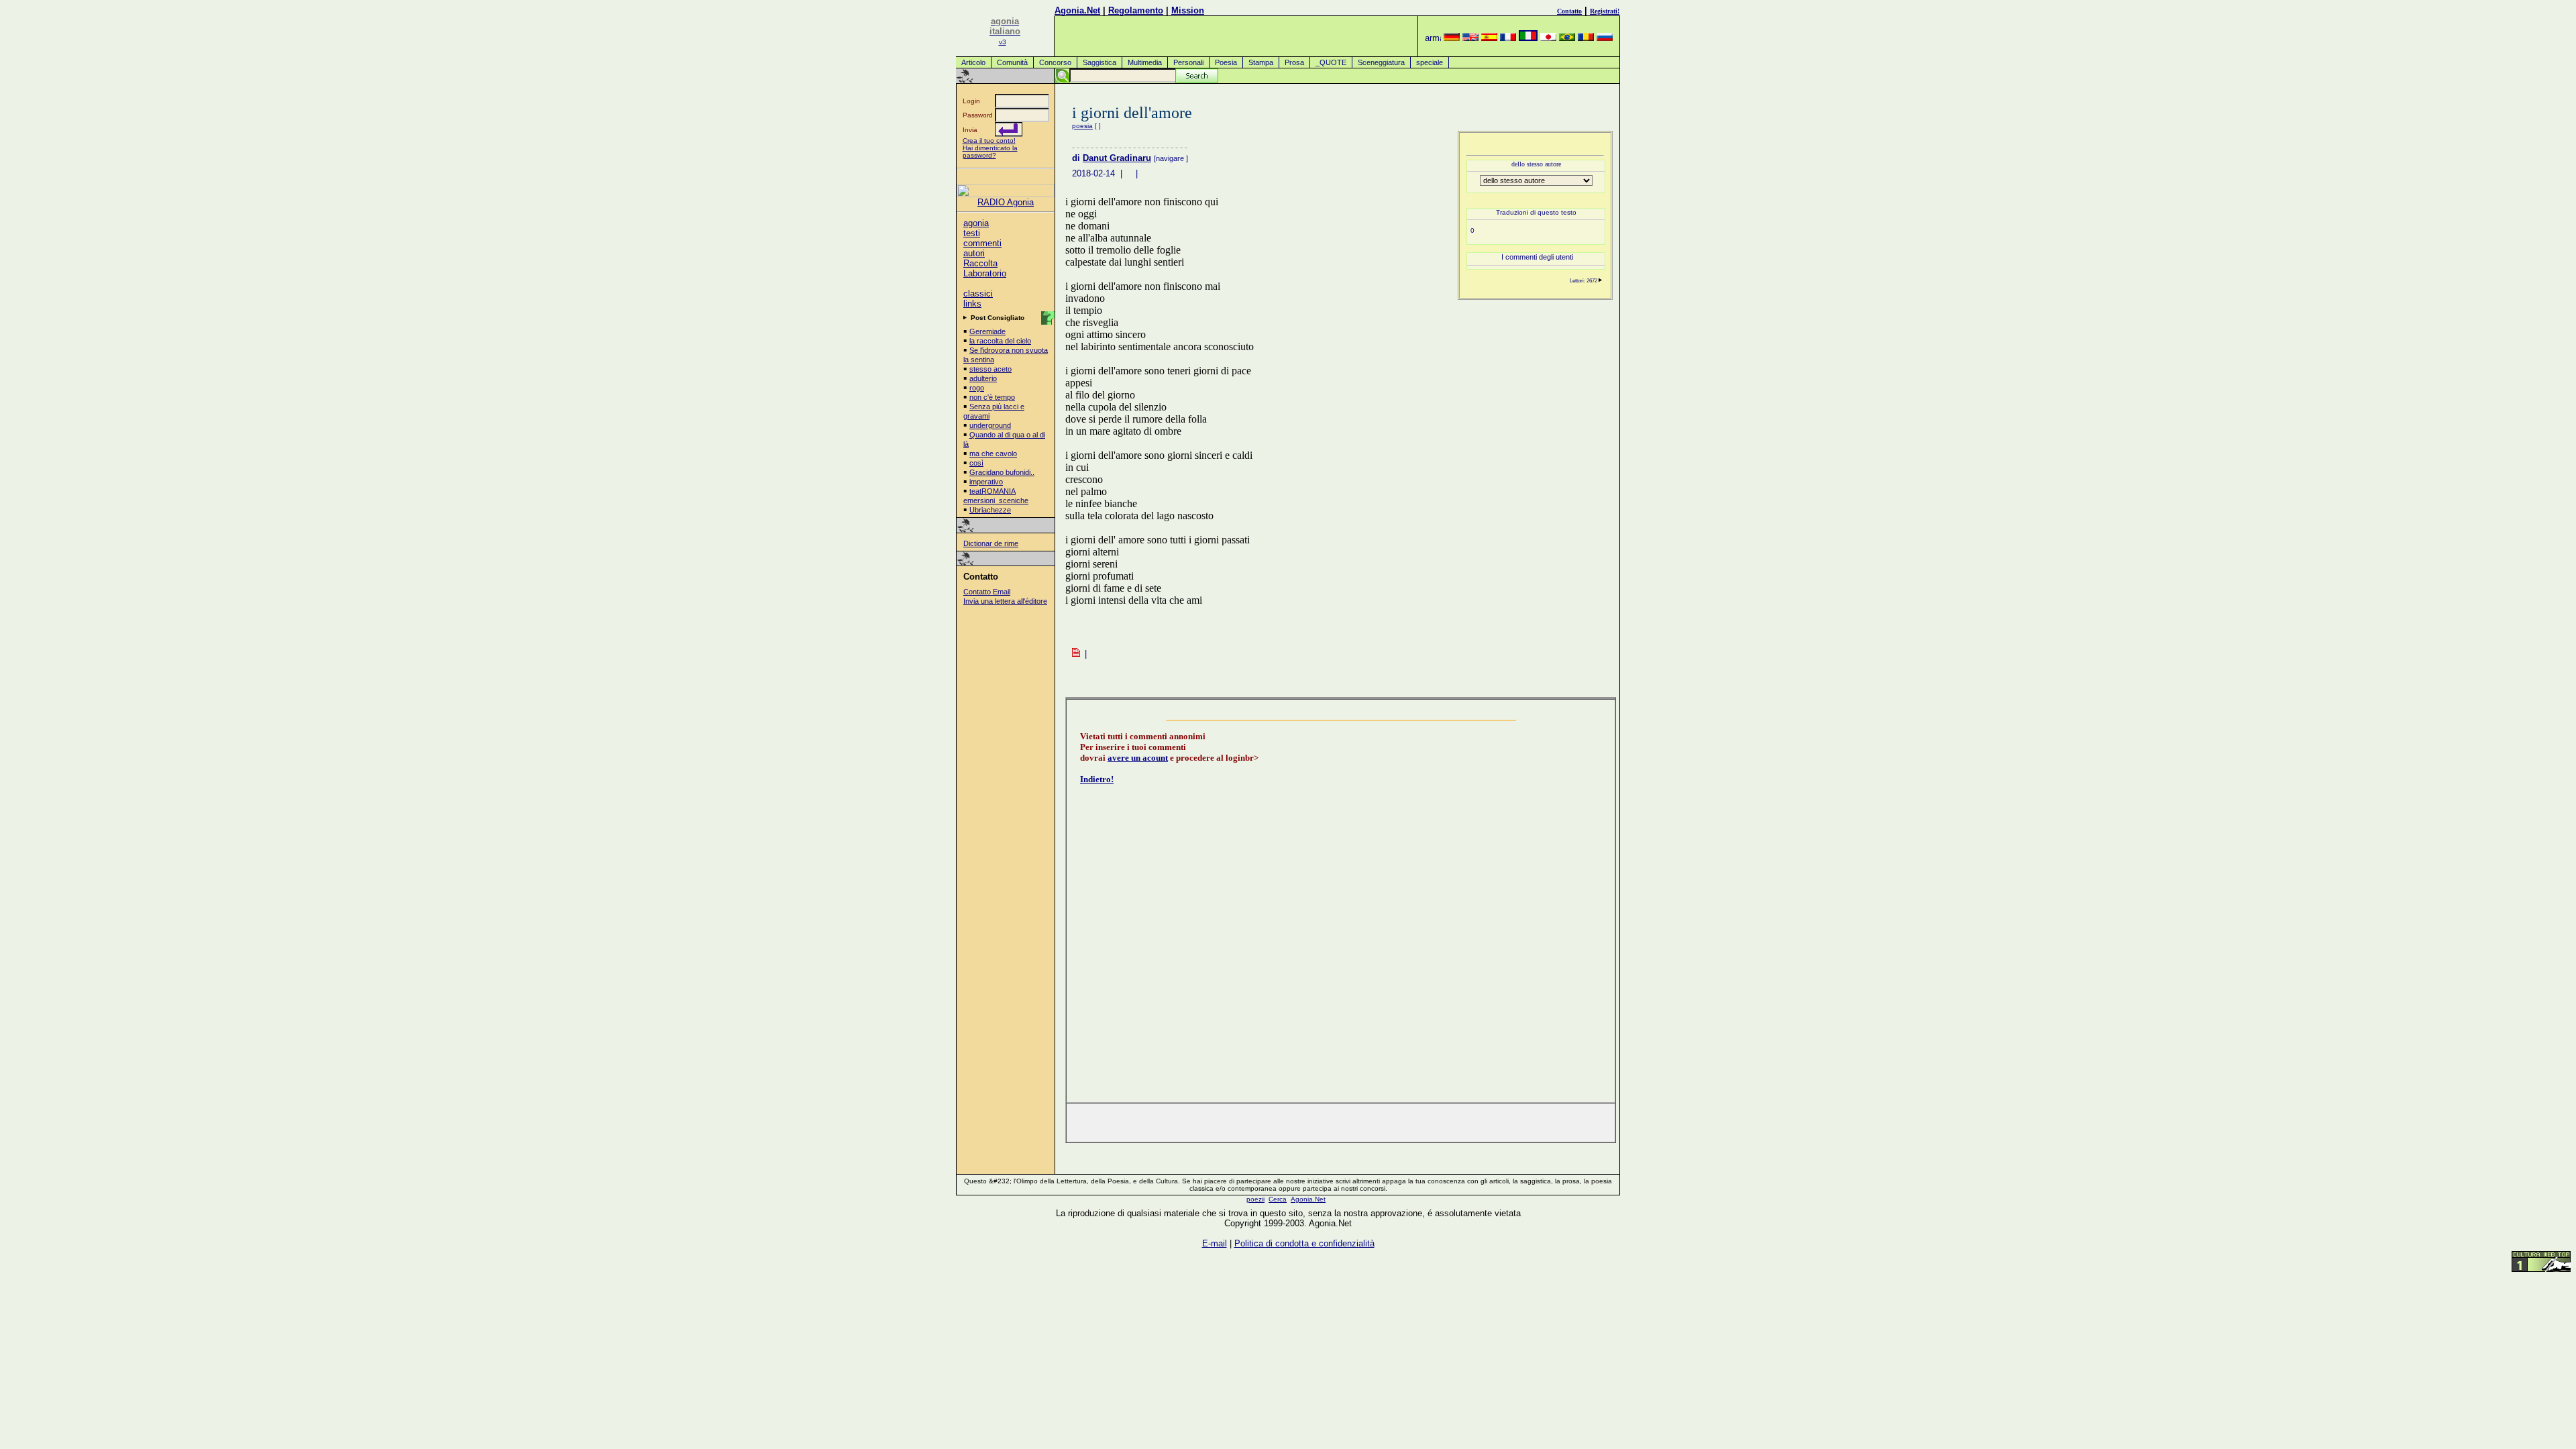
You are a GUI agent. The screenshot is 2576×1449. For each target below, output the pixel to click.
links (972, 304)
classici (978, 293)
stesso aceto (990, 369)
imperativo (986, 482)
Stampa (1261, 62)
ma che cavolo (993, 453)
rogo (977, 388)
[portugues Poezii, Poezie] (1567, 38)
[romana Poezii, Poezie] (1586, 38)
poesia (1082, 126)
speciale (1430, 62)
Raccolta (980, 263)
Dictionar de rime (991, 543)
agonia (976, 223)
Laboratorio (985, 273)
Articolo (973, 62)
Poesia (1226, 62)
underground (990, 425)
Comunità (1012, 62)
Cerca (1278, 1199)
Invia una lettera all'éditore (1005, 601)
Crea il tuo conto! (989, 141)
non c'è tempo (992, 397)
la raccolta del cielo (1000, 341)
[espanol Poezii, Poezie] (1489, 38)
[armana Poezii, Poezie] (1433, 38)
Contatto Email (987, 592)
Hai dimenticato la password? (990, 152)
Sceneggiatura (1381, 62)
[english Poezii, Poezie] (1470, 38)
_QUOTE (1331, 62)
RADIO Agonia (1006, 202)
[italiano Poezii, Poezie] (1528, 38)
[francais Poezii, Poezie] (1508, 38)
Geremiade (987, 331)
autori (974, 253)
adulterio (983, 378)
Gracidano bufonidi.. (1002, 472)
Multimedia (1145, 62)
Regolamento (1136, 10)
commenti (982, 243)
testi (972, 233)
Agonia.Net (1077, 10)
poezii (1255, 1199)
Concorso (1055, 62)
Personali (1188, 62)
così (976, 463)
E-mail (1215, 1243)
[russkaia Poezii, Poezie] (1605, 38)
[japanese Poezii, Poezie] (1548, 38)
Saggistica (1099, 62)
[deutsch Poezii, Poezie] (1452, 38)
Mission (1188, 10)
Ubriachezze (990, 510)
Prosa (1294, 62)
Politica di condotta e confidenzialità (1304, 1243)
